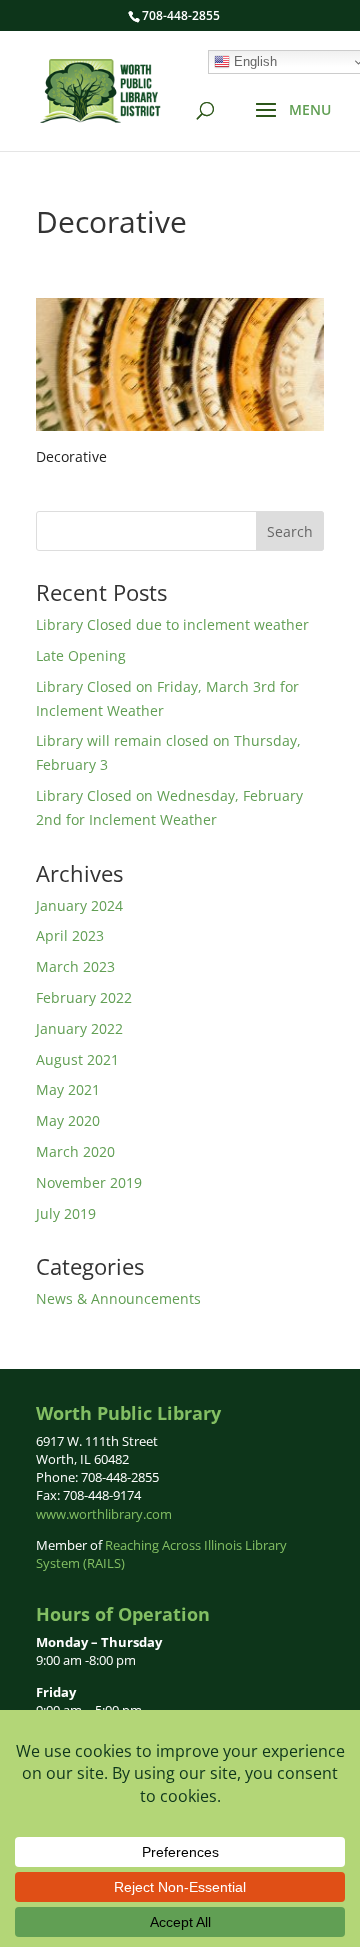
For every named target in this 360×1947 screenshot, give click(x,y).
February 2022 (84, 997)
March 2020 (75, 1151)
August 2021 (77, 1059)
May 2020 (68, 1120)
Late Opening (81, 655)
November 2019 (89, 1182)
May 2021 (68, 1089)
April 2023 (70, 935)
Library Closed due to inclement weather (172, 624)
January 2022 (79, 1028)
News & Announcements (118, 1298)
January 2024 (79, 905)
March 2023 (75, 966)
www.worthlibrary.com (104, 1514)
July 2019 (66, 1213)
